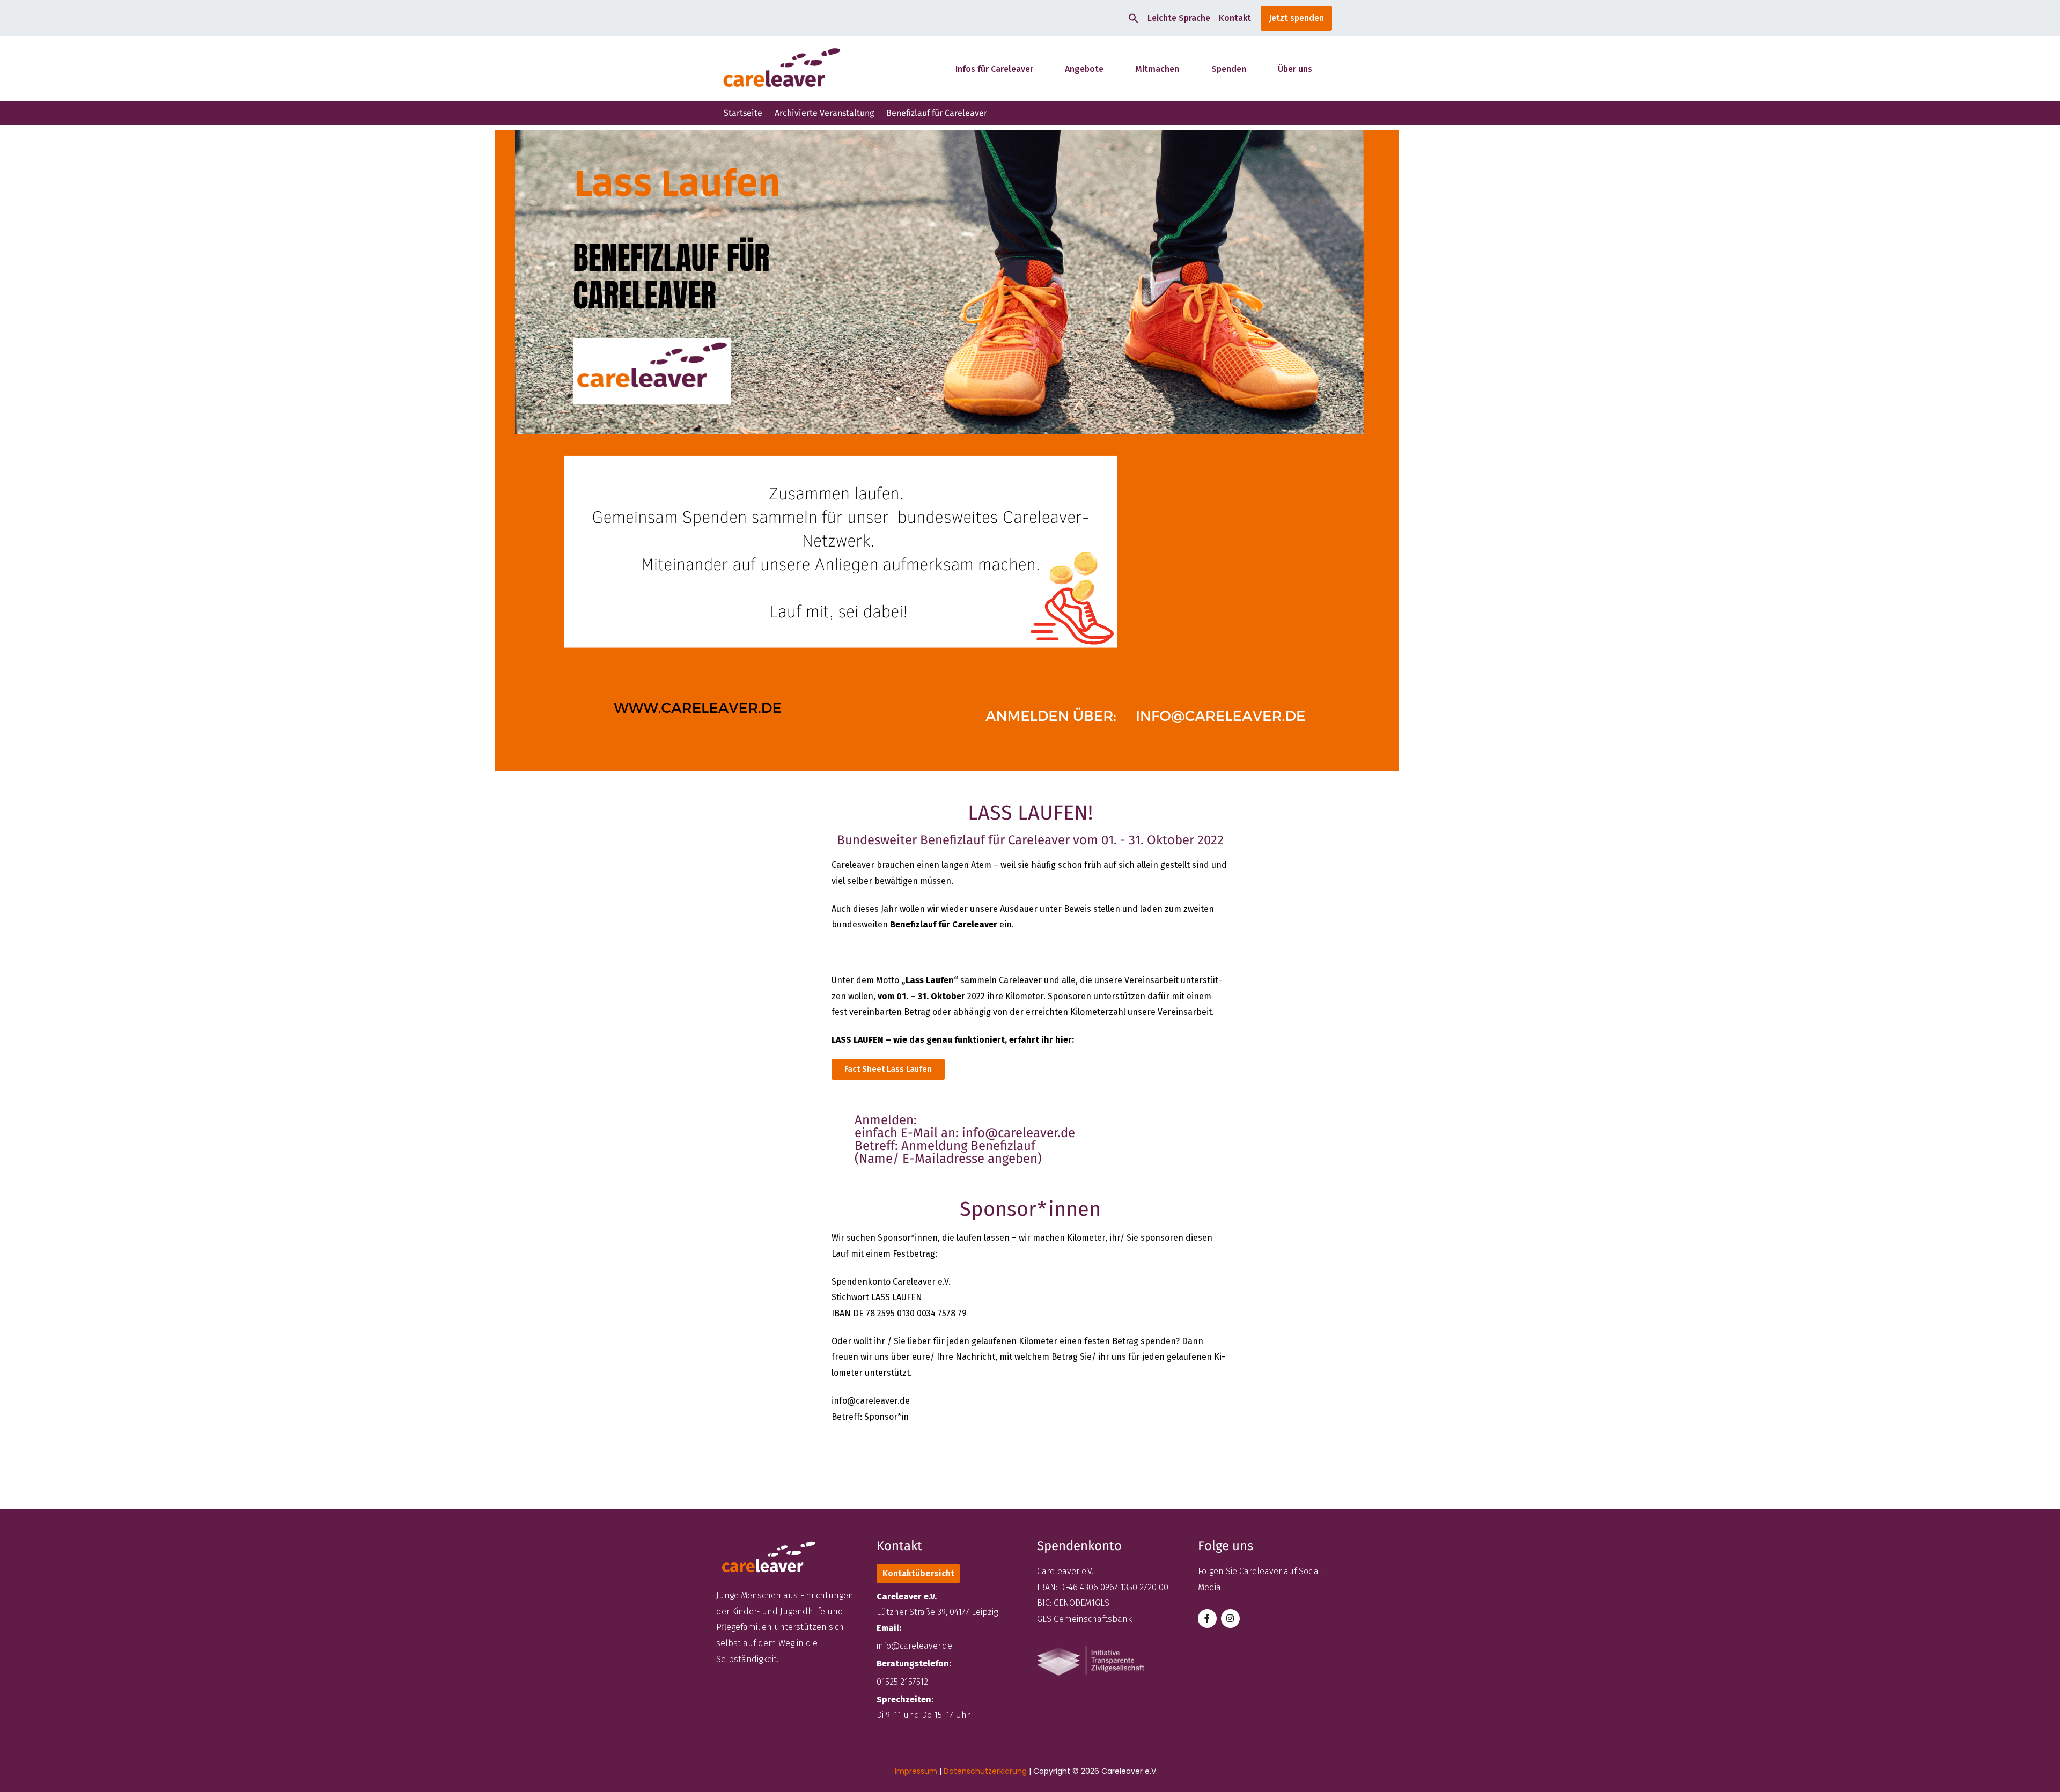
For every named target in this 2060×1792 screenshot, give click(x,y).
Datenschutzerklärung (985, 1771)
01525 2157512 (902, 1682)
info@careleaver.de (914, 1646)
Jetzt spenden (1296, 18)
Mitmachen (1157, 69)
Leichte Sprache (1179, 18)
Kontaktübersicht (918, 1573)
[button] (1134, 18)
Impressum (916, 1771)
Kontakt (1235, 18)
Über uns (1295, 69)
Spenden (1229, 69)
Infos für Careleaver (994, 69)
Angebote (1084, 69)
